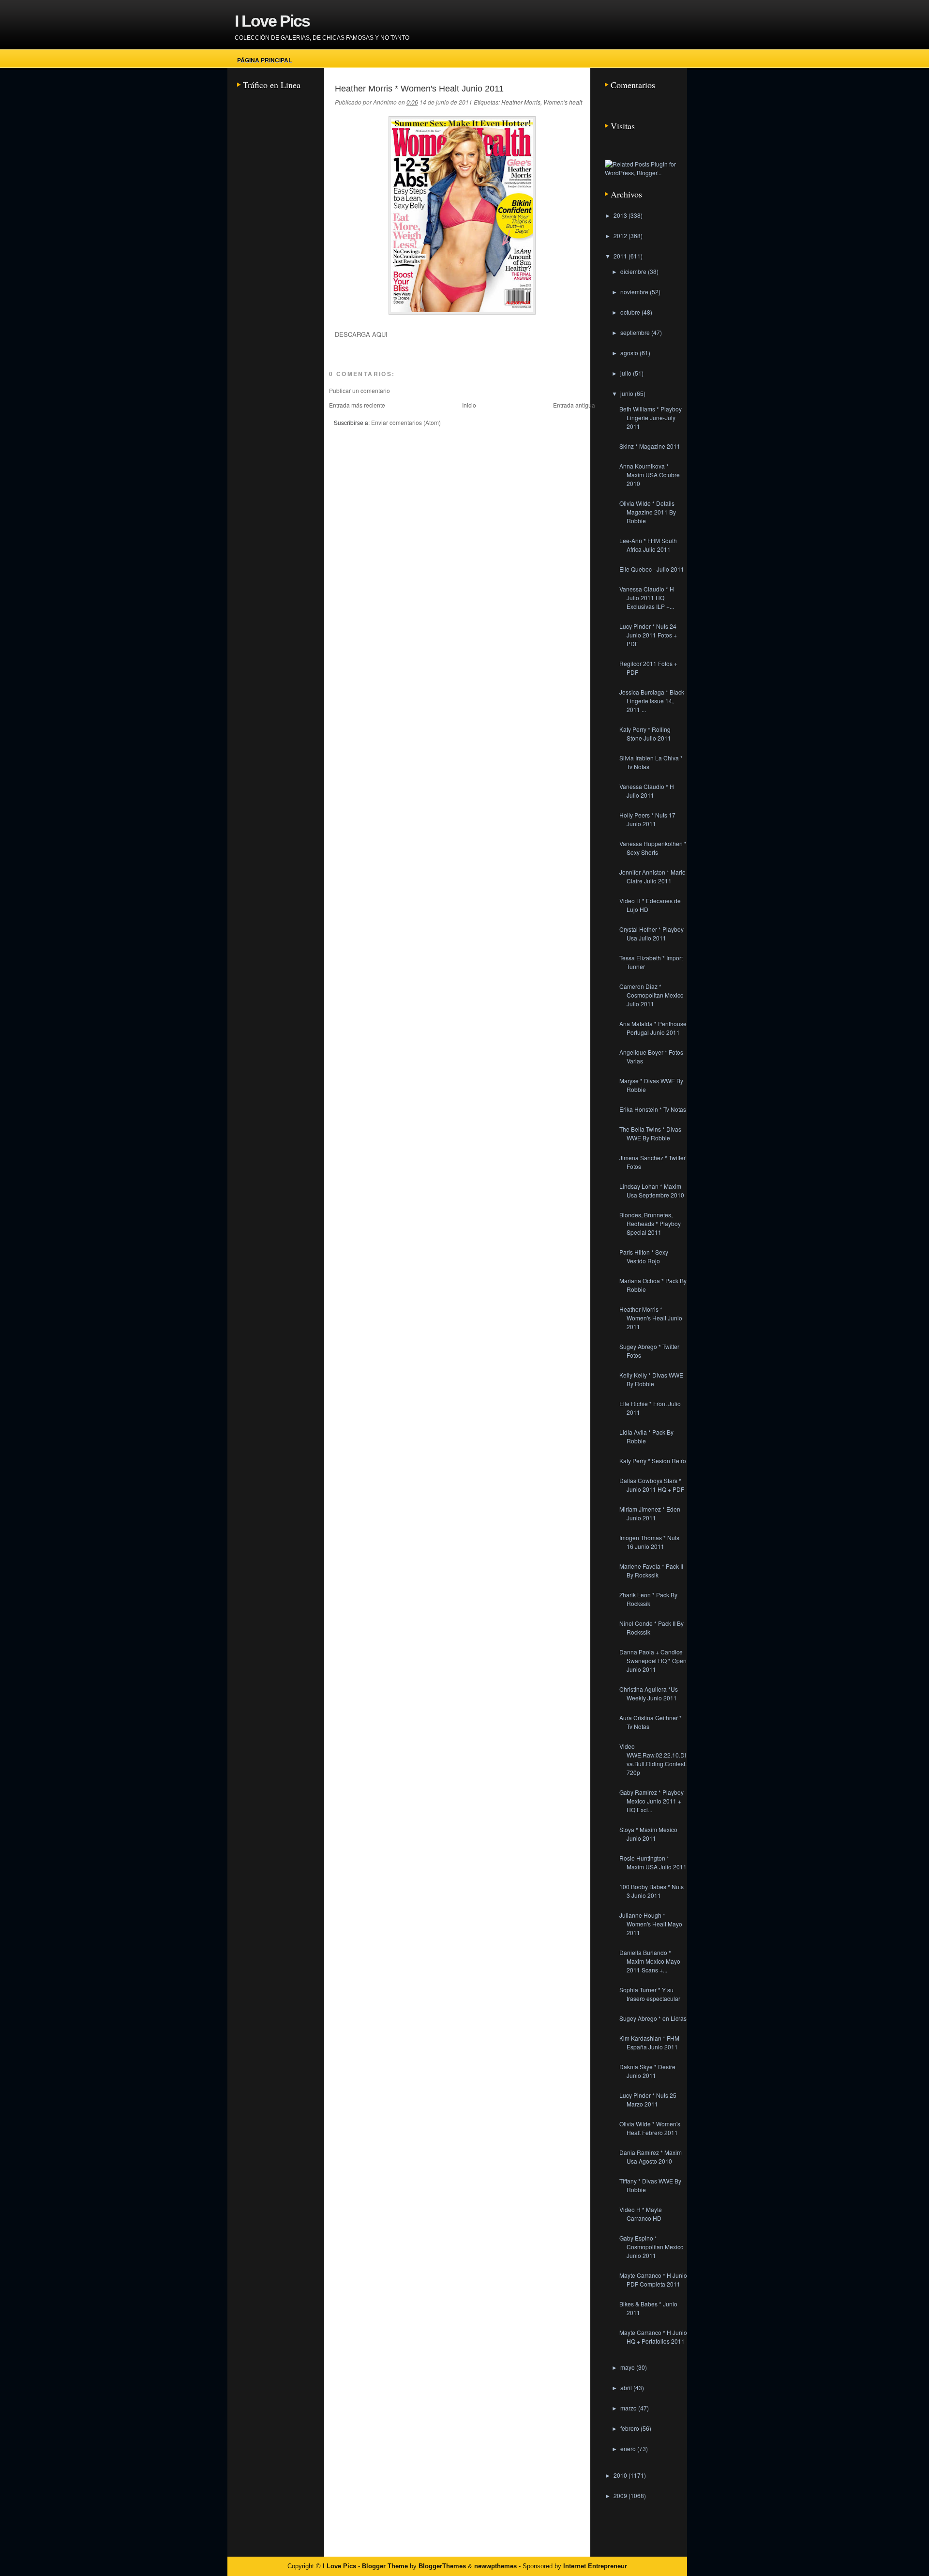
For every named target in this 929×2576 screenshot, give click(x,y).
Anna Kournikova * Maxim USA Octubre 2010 (650, 475)
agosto (630, 353)
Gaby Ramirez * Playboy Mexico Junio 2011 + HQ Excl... (652, 1801)
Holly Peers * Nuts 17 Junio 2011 (647, 819)
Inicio (469, 405)
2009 (621, 2495)
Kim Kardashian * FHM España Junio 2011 (649, 2042)
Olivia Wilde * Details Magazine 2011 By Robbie (648, 512)
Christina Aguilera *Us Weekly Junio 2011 (649, 1693)
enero (629, 2448)
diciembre (634, 271)
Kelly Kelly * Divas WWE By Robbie (651, 1379)
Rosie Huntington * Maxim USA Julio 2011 (653, 1862)
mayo (628, 2367)
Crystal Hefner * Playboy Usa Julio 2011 (652, 933)
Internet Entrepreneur (595, 2566)
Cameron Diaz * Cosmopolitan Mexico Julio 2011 (652, 995)
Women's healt (563, 102)
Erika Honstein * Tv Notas (653, 1109)
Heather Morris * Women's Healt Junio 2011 (419, 89)
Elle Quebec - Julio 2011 (652, 569)
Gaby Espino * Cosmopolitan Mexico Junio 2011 (652, 2247)
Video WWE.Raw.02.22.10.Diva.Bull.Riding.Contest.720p (653, 1759)
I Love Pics (272, 21)
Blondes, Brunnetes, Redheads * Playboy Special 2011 (650, 1223)
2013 (621, 215)
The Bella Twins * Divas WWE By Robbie (650, 1133)
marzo (629, 2408)
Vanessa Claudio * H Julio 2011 (647, 791)
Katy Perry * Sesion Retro (653, 1461)
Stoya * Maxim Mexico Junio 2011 (648, 1834)
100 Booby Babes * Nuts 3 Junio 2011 (652, 1891)
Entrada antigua (574, 405)
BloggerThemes (442, 2566)
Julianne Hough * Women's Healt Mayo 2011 (651, 1924)
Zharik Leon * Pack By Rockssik (648, 1599)
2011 (621, 256)
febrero (630, 2428)
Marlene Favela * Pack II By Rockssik (651, 1570)
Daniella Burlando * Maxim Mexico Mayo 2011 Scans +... (650, 1961)
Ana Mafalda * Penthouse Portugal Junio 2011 (653, 1028)
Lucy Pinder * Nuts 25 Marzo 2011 (648, 2099)
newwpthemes (495, 2566)
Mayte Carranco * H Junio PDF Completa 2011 (653, 2280)
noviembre (635, 292)
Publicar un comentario (360, 390)
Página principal (264, 60)
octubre (631, 312)
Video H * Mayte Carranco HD (641, 2214)
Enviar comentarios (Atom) (406, 422)
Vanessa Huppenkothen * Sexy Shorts (653, 848)
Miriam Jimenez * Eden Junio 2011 (650, 1513)
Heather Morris (521, 102)
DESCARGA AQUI (361, 334)
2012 (621, 235)
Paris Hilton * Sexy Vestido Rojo (644, 1256)
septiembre (636, 332)
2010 (621, 2475)
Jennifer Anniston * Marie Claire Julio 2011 (652, 876)
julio (627, 373)
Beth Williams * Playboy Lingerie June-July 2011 (651, 417)
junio (628, 393)
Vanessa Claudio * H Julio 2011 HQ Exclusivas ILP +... (647, 598)
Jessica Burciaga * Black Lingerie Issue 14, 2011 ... (652, 701)
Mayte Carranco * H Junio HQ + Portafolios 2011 (653, 2337)
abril (627, 2387)
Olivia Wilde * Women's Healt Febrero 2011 (650, 2128)
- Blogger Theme (382, 2566)
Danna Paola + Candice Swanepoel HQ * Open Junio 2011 (653, 1660)
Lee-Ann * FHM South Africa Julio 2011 (648, 545)
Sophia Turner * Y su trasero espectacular (650, 1994)
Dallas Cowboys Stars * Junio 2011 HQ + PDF (652, 1485)
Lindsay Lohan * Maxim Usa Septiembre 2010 (652, 1190)
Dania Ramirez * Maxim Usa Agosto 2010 (651, 2157)
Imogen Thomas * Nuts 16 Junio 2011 (649, 1542)
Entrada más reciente (357, 405)
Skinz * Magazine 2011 (650, 446)
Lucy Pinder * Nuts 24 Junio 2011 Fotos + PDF (648, 635)
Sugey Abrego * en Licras (653, 2018)
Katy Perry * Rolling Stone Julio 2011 (645, 734)
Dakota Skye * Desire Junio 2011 (647, 2071)
